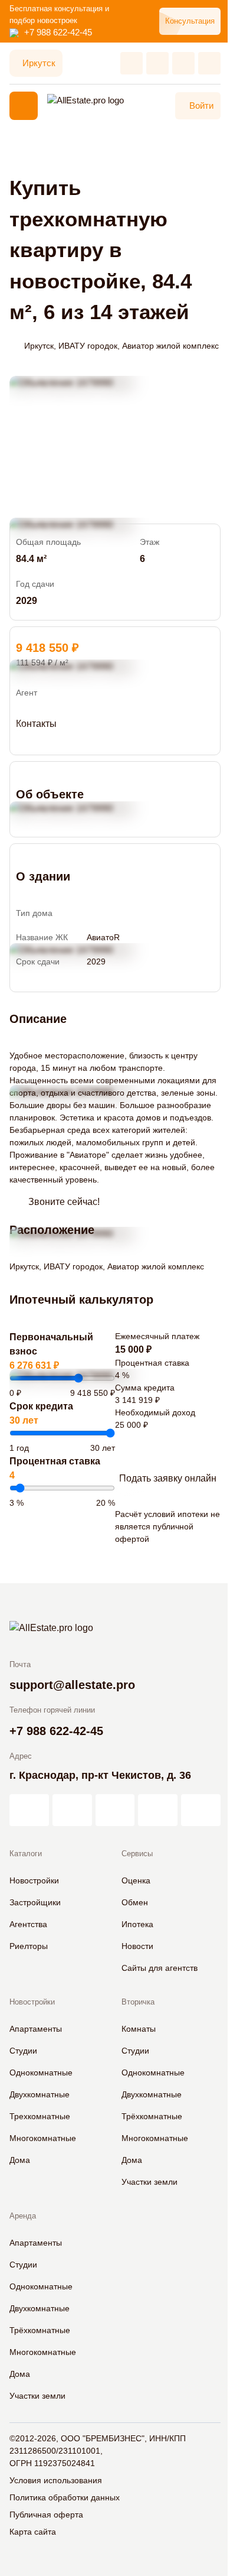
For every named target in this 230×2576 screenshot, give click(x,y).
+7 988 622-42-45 (58, 32)
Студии (23, 2051)
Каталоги (26, 1854)
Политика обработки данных (65, 2497)
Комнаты (139, 2029)
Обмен (135, 1902)
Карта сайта (33, 2532)
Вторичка (138, 2002)
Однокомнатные (41, 2073)
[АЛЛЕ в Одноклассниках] (158, 1810)
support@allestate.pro (72, 1685)
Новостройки (34, 1880)
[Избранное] (132, 63)
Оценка (136, 1880)
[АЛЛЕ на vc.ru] (29, 1810)
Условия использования (56, 2480)
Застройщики (35, 1902)
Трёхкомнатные (152, 2116)
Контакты (36, 724)
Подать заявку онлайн (168, 1478)
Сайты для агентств (160, 1968)
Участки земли (149, 2182)
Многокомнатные (43, 2138)
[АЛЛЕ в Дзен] (72, 1810)
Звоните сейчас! (64, 1202)
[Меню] (24, 106)
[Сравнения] (157, 63)
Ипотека (137, 1924)
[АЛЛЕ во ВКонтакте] (115, 1810)
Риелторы (29, 1946)
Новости (137, 1946)
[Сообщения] (183, 63)
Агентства (28, 1924)
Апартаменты (36, 2029)
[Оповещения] (209, 63)
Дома (20, 2160)
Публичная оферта (46, 2515)
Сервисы (137, 1854)
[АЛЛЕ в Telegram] (201, 1810)
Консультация (190, 21)
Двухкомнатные (40, 2094)
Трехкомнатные (40, 2116)
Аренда (23, 2216)
